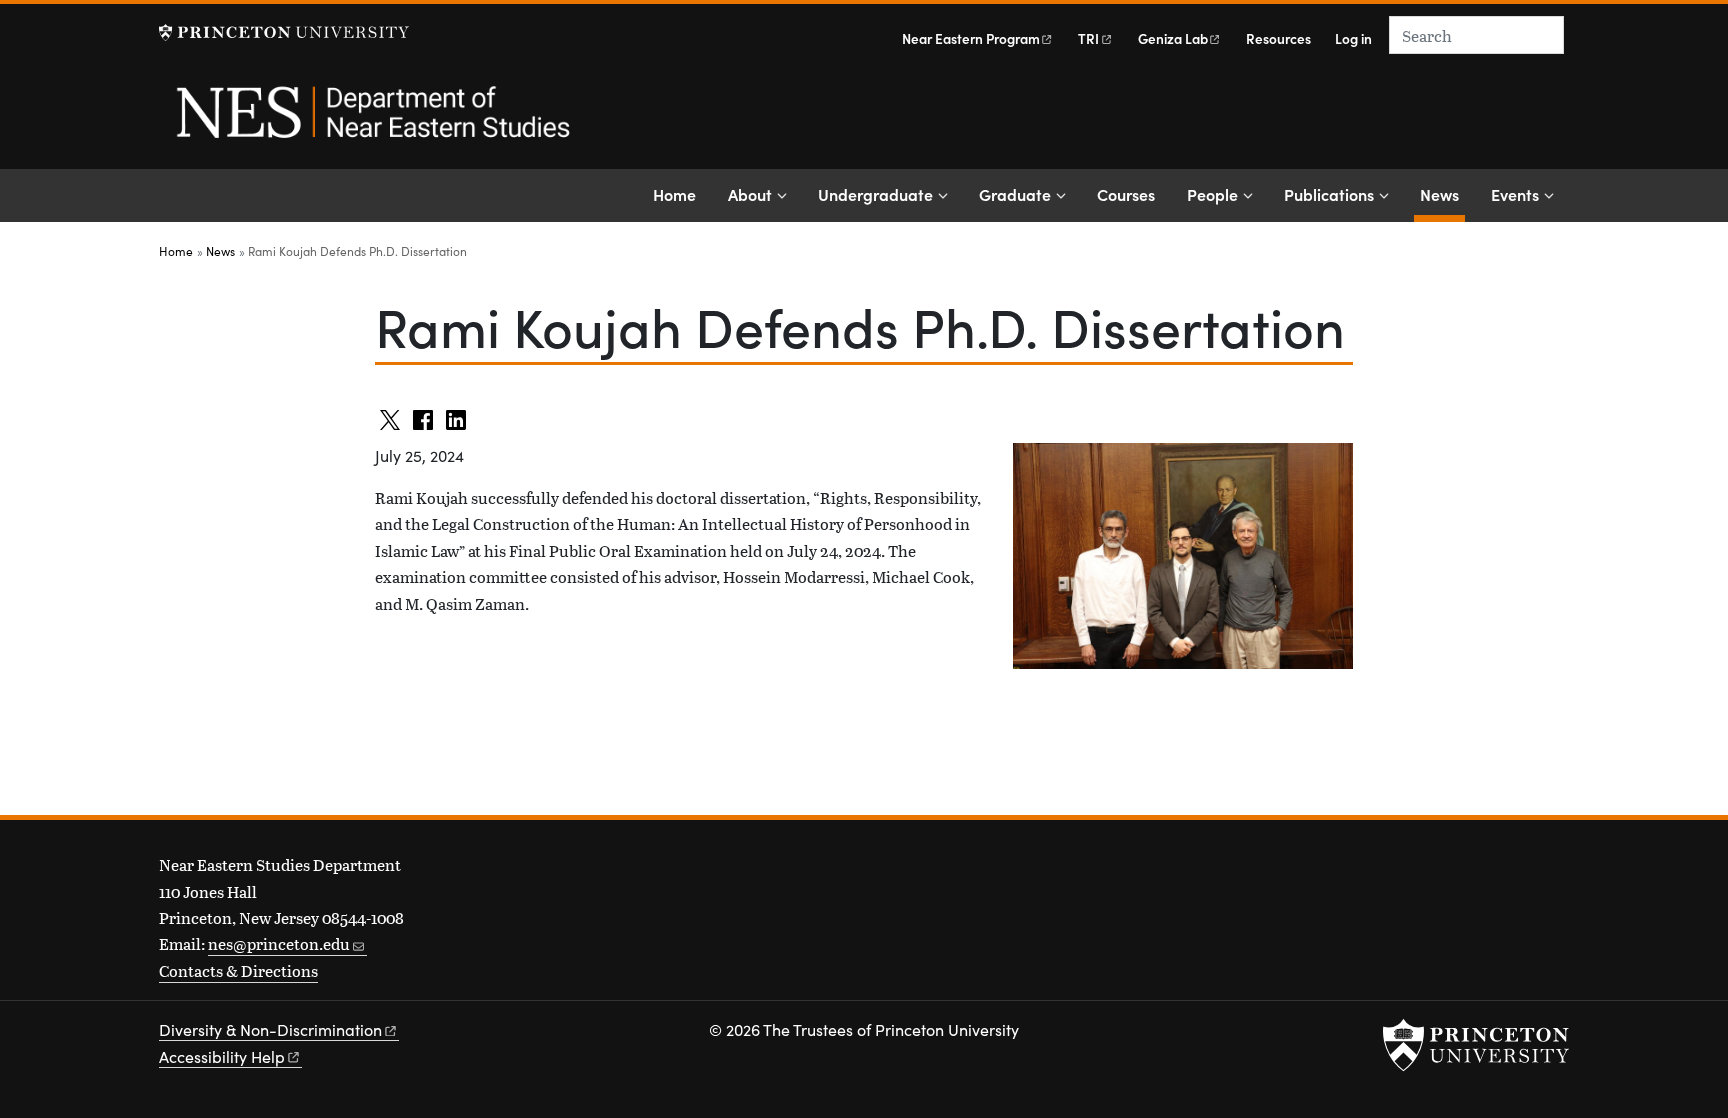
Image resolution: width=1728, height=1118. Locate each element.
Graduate (1015, 194)
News (1442, 193)
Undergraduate (875, 194)
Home (674, 194)
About (750, 194)
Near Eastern (971, 38)
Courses (1126, 194)
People (1212, 194)
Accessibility (222, 1056)
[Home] (371, 123)
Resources (1278, 38)
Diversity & (270, 1029)
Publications (1329, 194)
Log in (1353, 38)
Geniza (1173, 38)
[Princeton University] (284, 32)
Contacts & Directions (238, 970)
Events (1515, 194)
